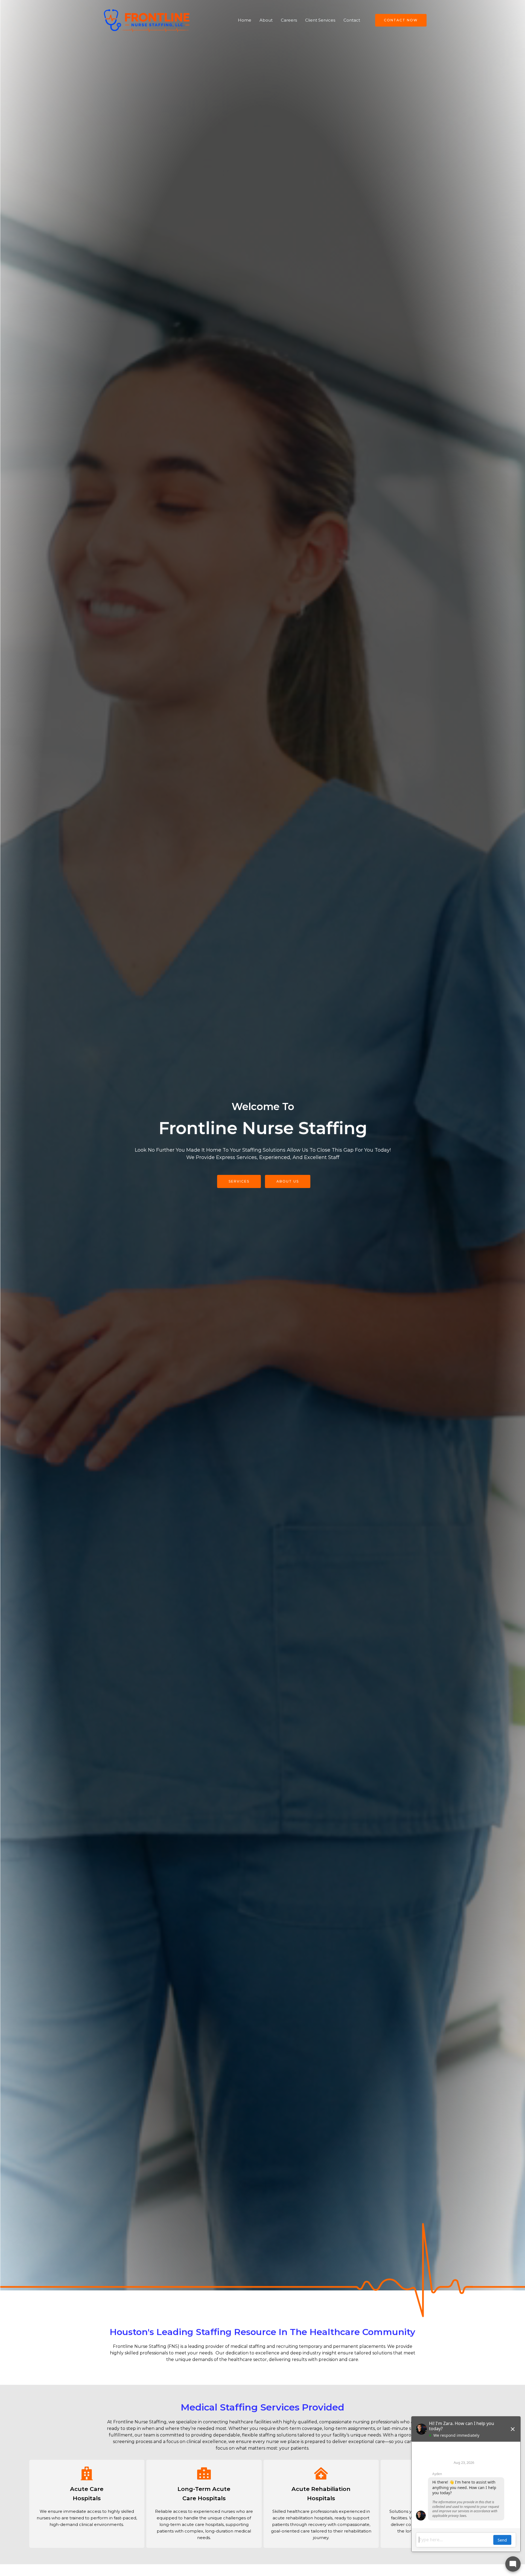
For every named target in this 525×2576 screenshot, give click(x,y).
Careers (289, 20)
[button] (398, 20)
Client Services (320, 20)
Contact (352, 20)
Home (245, 20)
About (266, 20)
